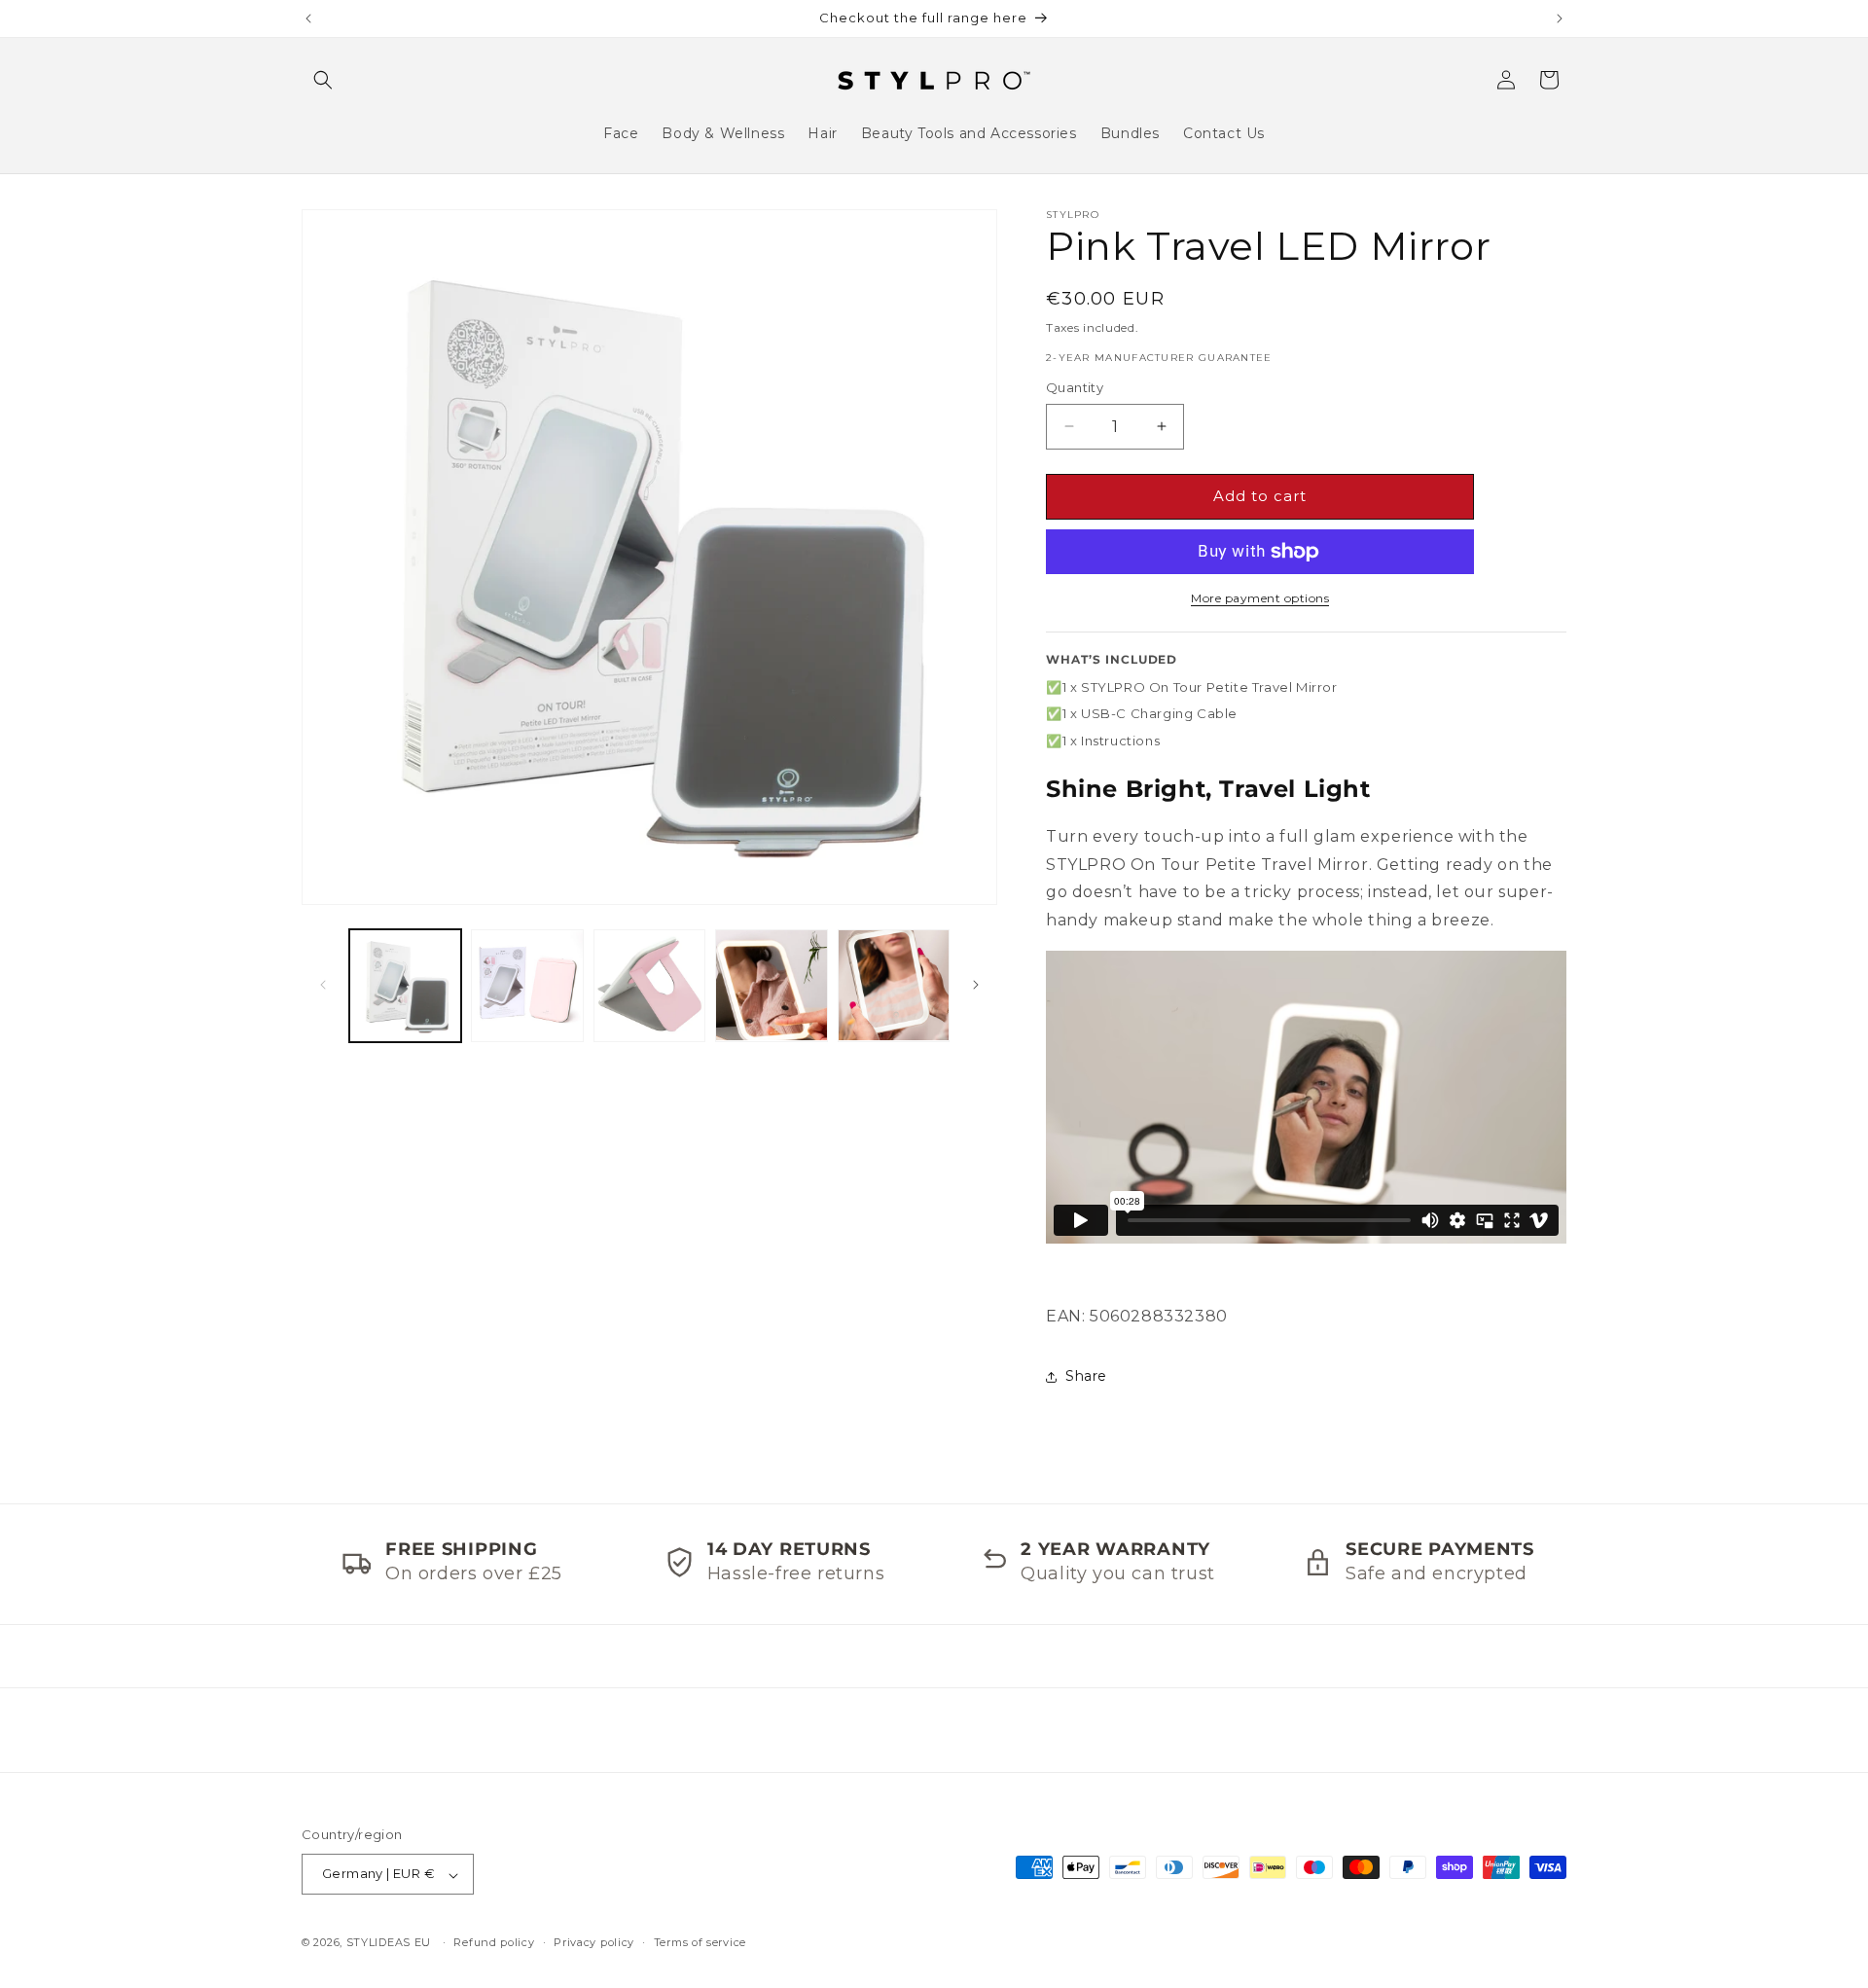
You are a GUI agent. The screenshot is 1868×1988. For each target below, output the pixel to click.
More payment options (1260, 598)
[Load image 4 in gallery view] (771, 985)
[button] (323, 80)
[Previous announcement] (308, 18)
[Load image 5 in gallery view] (894, 985)
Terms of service (700, 1942)
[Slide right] (976, 985)
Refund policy (494, 1942)
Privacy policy (594, 1942)
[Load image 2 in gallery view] (527, 985)
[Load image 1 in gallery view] (405, 985)
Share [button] (1086, 1376)
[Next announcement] (1560, 18)
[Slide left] (323, 985)
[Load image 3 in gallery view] (649, 985)
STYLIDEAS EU (389, 1943)
